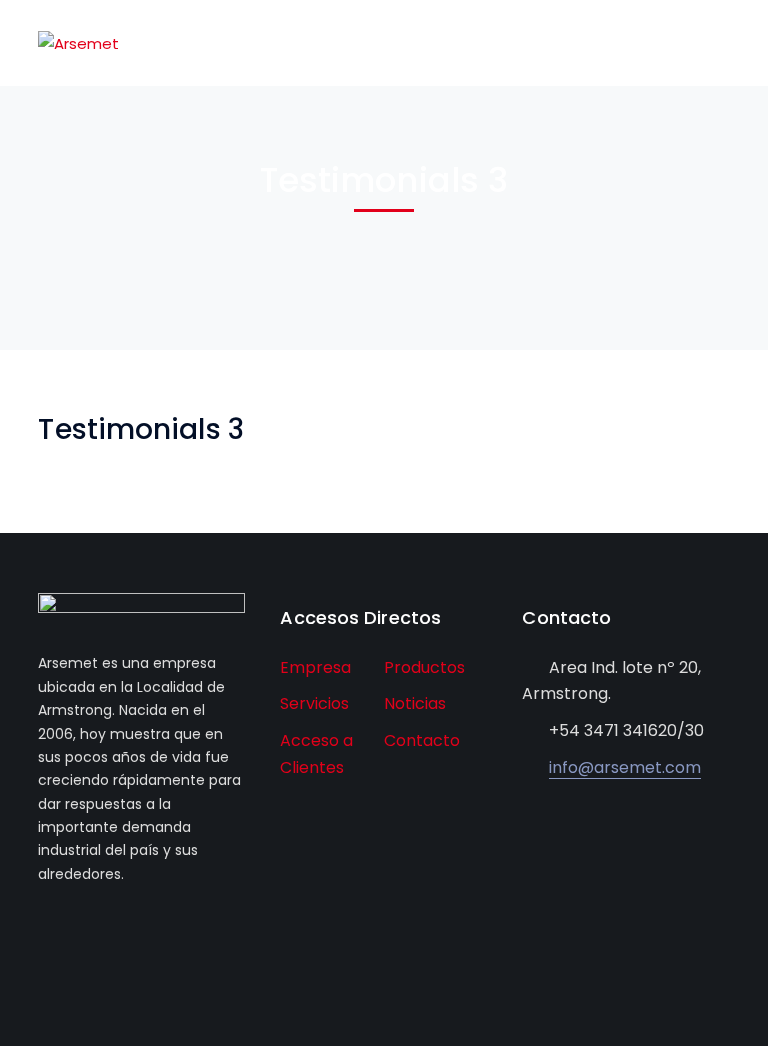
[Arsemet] (78, 42)
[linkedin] (103, 931)
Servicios (314, 703)
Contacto (422, 740)
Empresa (315, 667)
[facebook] (43, 931)
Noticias (415, 703)
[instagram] (133, 931)
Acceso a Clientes (316, 754)
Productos (424, 667)
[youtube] (73, 931)
